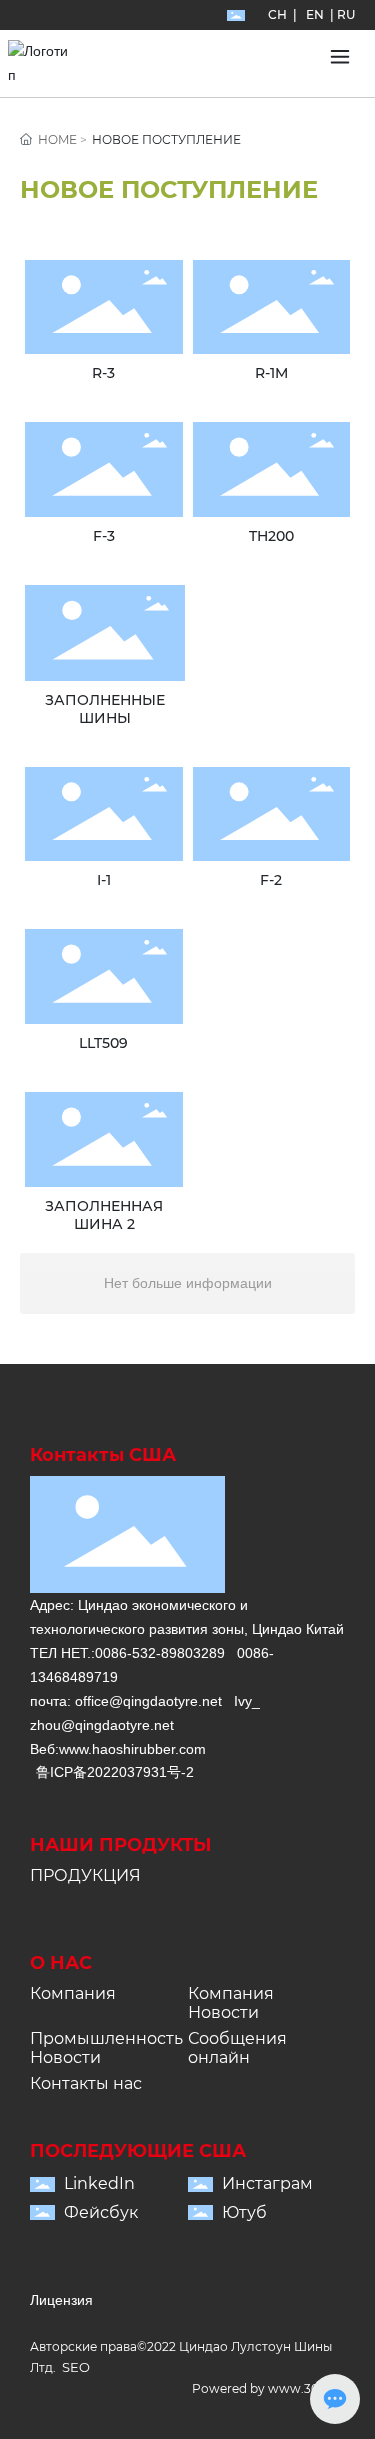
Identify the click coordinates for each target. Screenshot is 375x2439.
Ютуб (244, 2212)
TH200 (271, 536)
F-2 (271, 880)
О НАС (61, 1963)
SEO (76, 2367)
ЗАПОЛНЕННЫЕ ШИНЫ (105, 709)
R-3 (103, 373)
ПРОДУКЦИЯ (85, 1875)
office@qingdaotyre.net (148, 1701)
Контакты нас (86, 2083)
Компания (73, 1993)
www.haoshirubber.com (132, 1749)
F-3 (104, 536)
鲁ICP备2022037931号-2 (115, 1772)
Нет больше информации (188, 1283)
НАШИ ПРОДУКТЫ (121, 1845)
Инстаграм (267, 2183)
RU (346, 14)
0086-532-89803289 (160, 1653)
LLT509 (103, 1043)
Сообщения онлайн (237, 2048)
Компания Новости (231, 2003)
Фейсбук (101, 2212)
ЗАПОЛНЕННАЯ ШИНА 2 (104, 1215)
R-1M (271, 373)
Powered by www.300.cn (268, 2388)
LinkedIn (99, 2183)
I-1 (104, 880)
